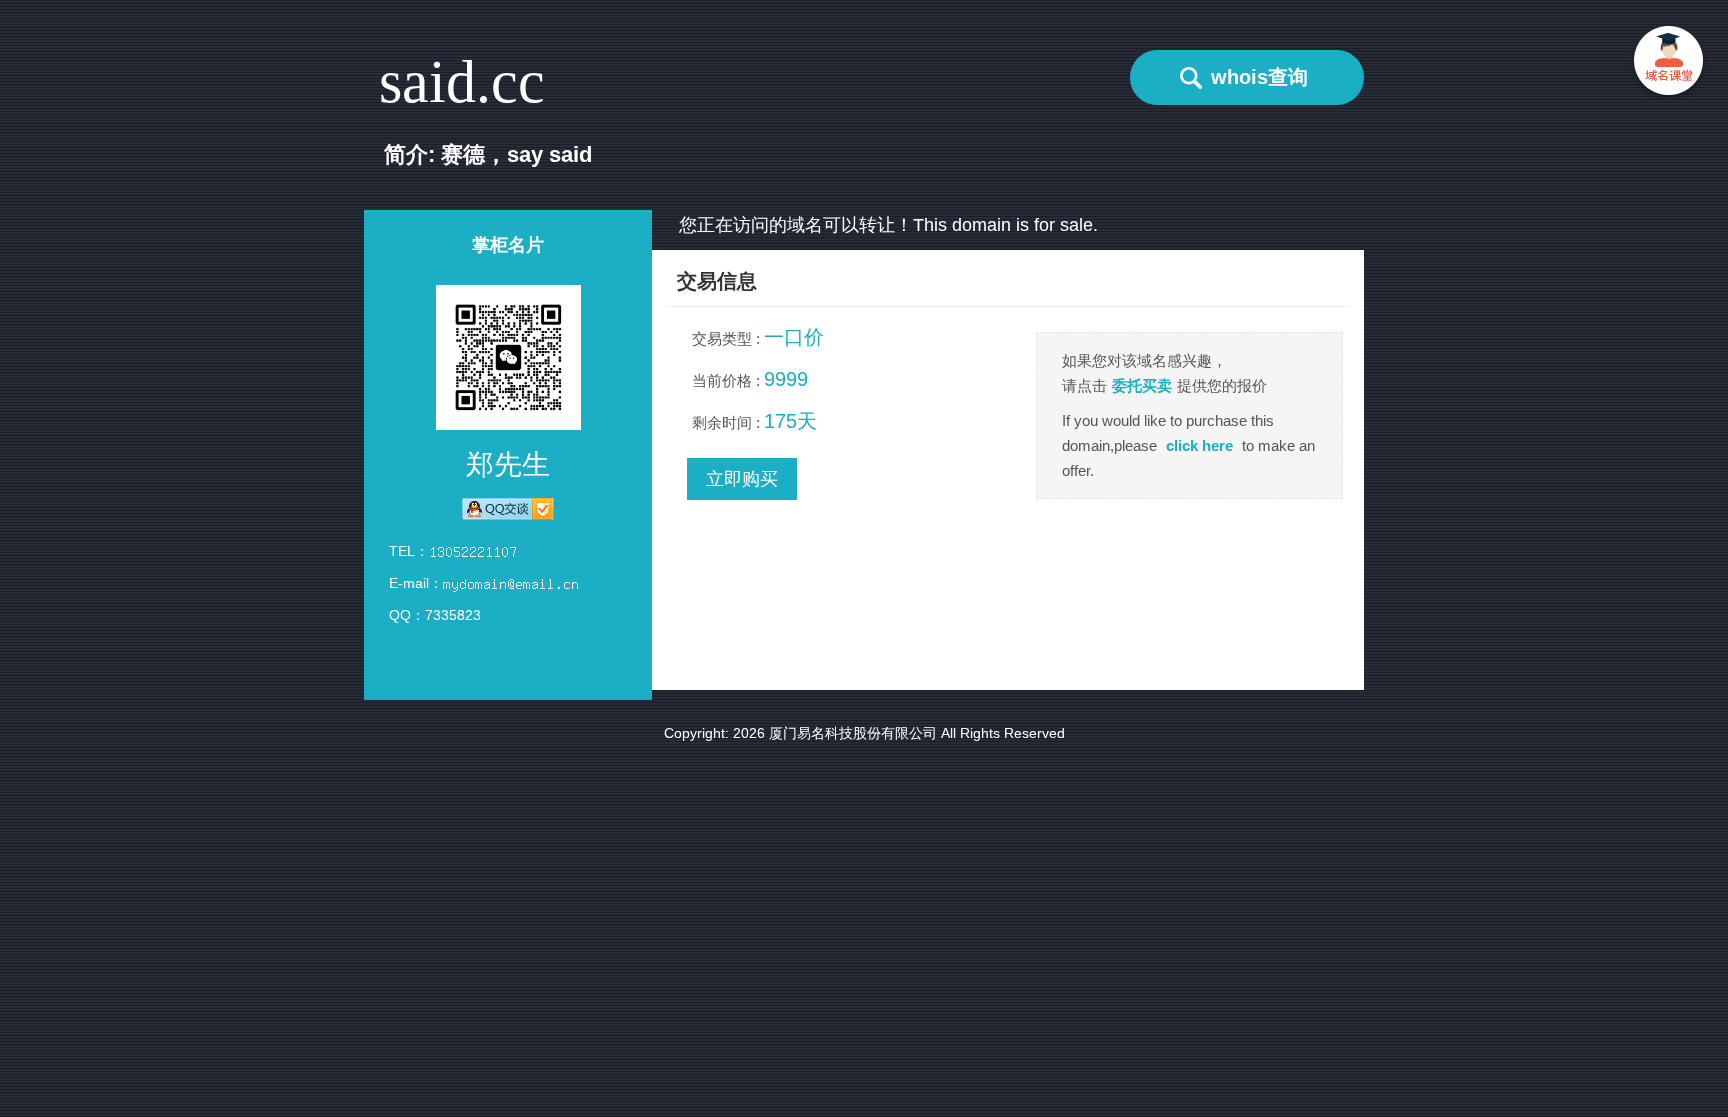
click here (1199, 445)
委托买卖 (1142, 385)
